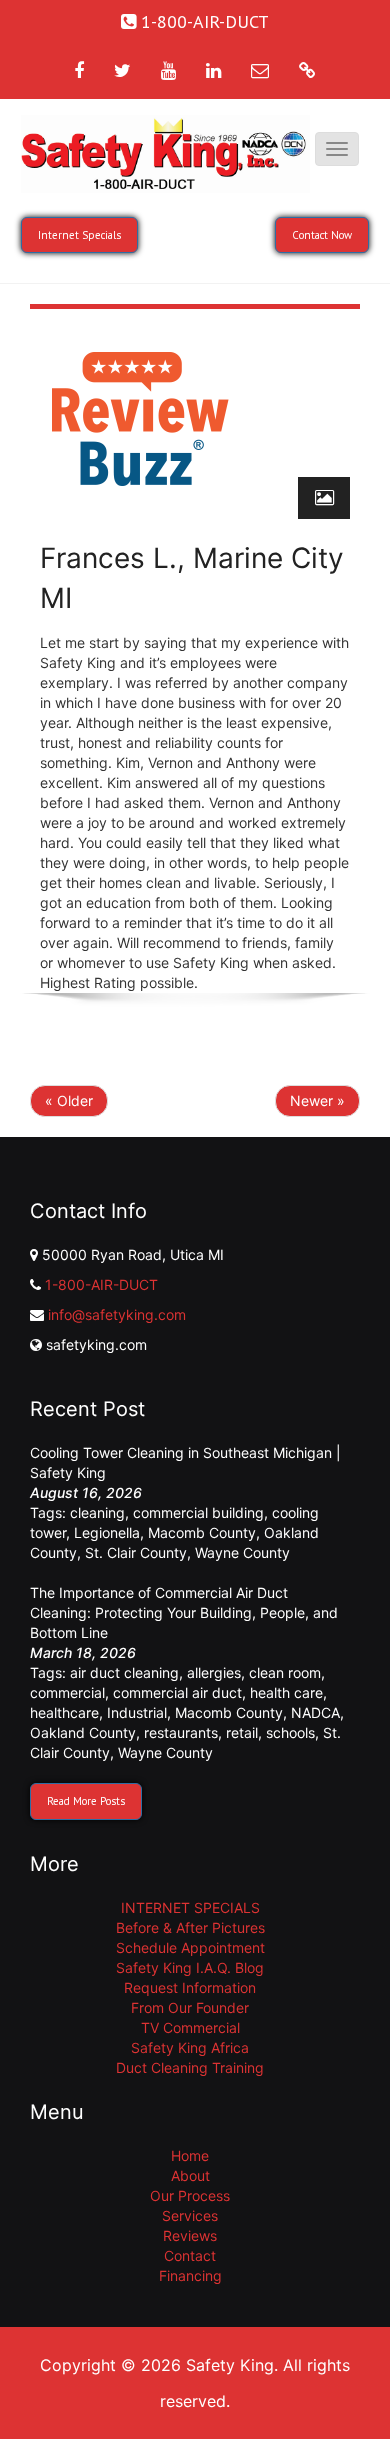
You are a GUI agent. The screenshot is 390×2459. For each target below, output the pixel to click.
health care (286, 1692)
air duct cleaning (124, 1672)
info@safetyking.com (117, 1314)
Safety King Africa (190, 2047)
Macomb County (202, 1532)
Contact (190, 2255)
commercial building (198, 1512)
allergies (214, 1672)
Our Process (190, 2195)
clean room (285, 1672)
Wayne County (242, 1552)
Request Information (190, 1987)
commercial (67, 1692)
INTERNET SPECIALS (190, 1907)
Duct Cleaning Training (190, 2067)
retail (242, 1732)
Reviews (190, 2235)
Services (190, 2215)
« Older (69, 1100)
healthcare (64, 1712)
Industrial (137, 1712)
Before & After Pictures (190, 1927)
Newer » (317, 1100)
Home (190, 2155)
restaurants (181, 1732)
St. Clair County (136, 1552)
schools (290, 1732)
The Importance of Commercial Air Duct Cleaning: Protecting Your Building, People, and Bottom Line (184, 1612)
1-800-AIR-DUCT (101, 1284)
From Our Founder (190, 2007)
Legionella (107, 1532)
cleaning (97, 1512)
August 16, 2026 (86, 1492)
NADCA (315, 1712)
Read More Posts (86, 1801)
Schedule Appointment (190, 1947)
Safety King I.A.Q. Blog (190, 1967)
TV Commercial (190, 2027)
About (190, 2175)
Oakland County (83, 1732)
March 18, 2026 (83, 1652)
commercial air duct (177, 1692)
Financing (190, 2275)
